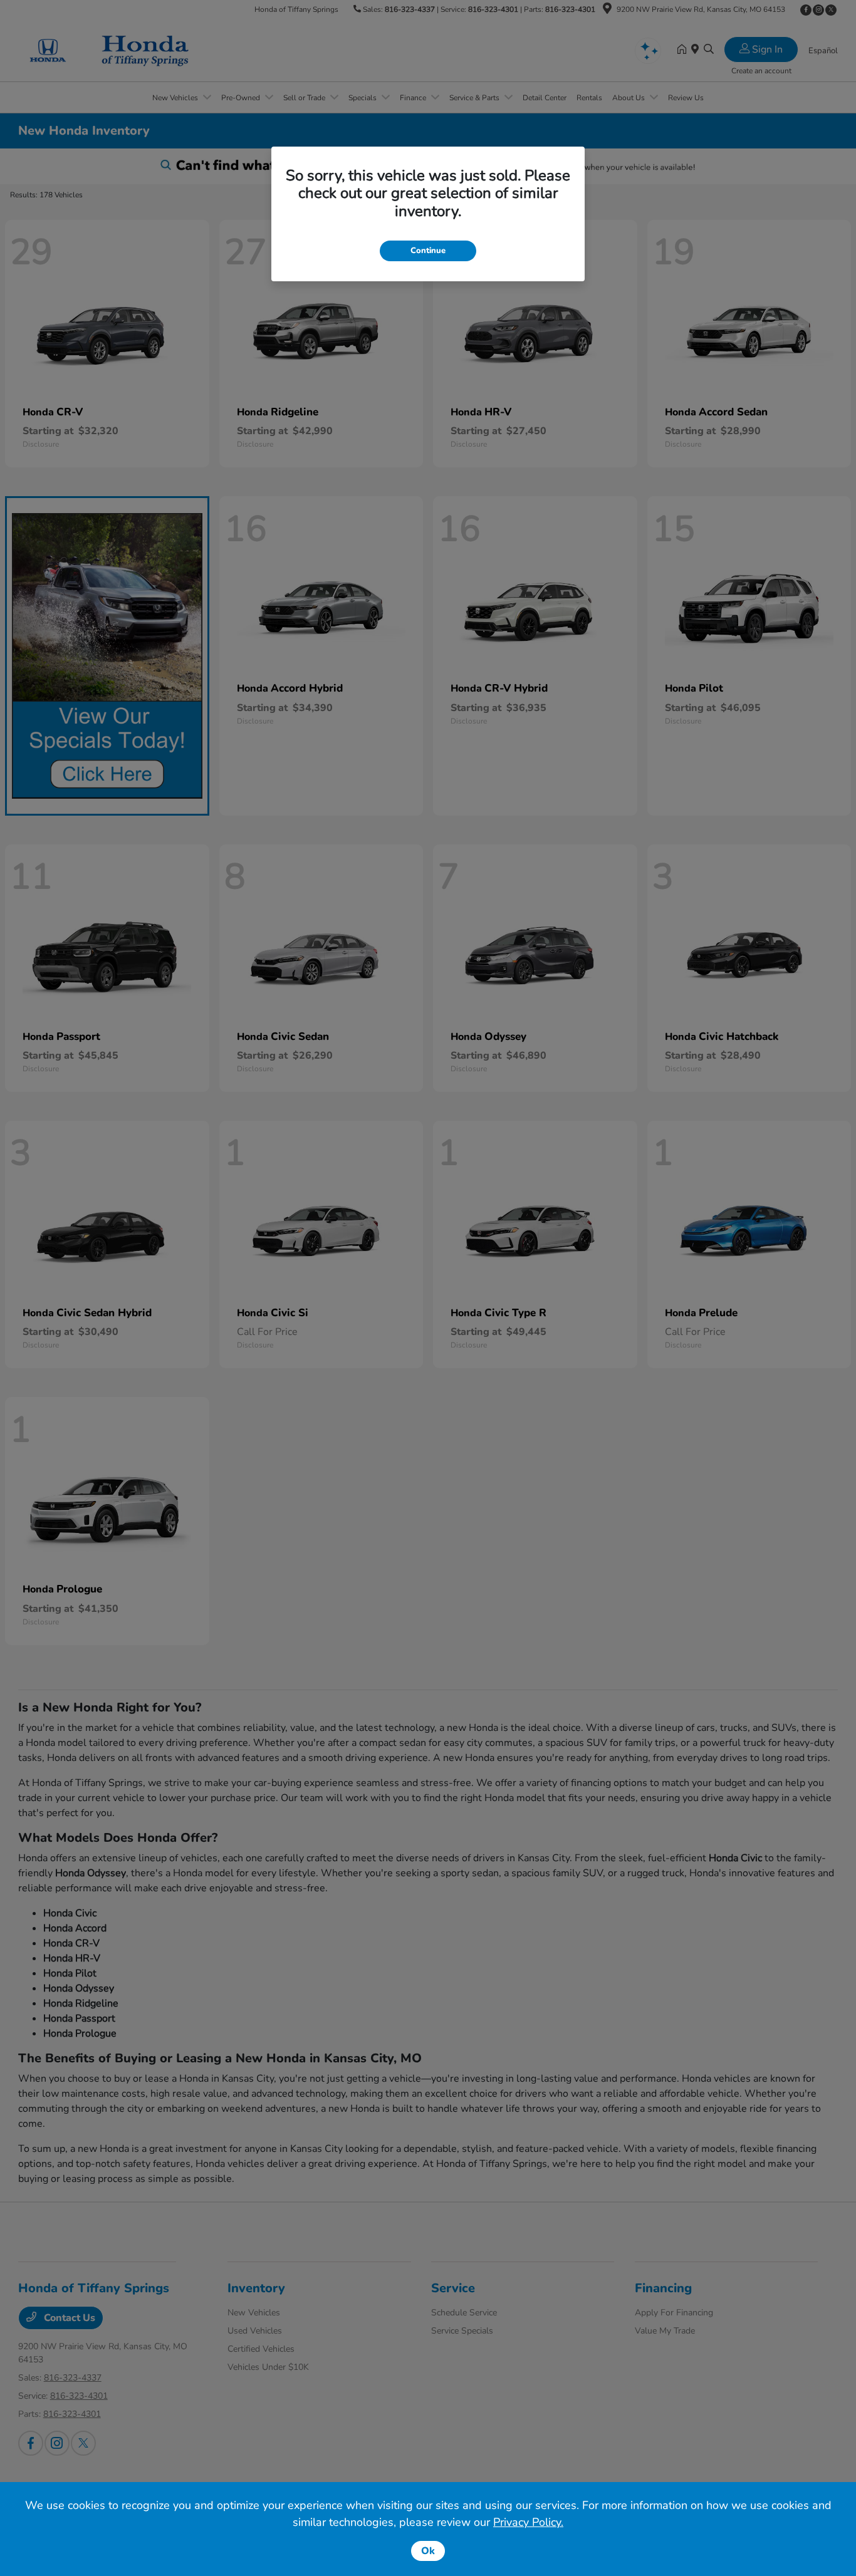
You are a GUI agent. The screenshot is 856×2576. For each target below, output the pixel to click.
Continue (428, 251)
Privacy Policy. (528, 2522)
